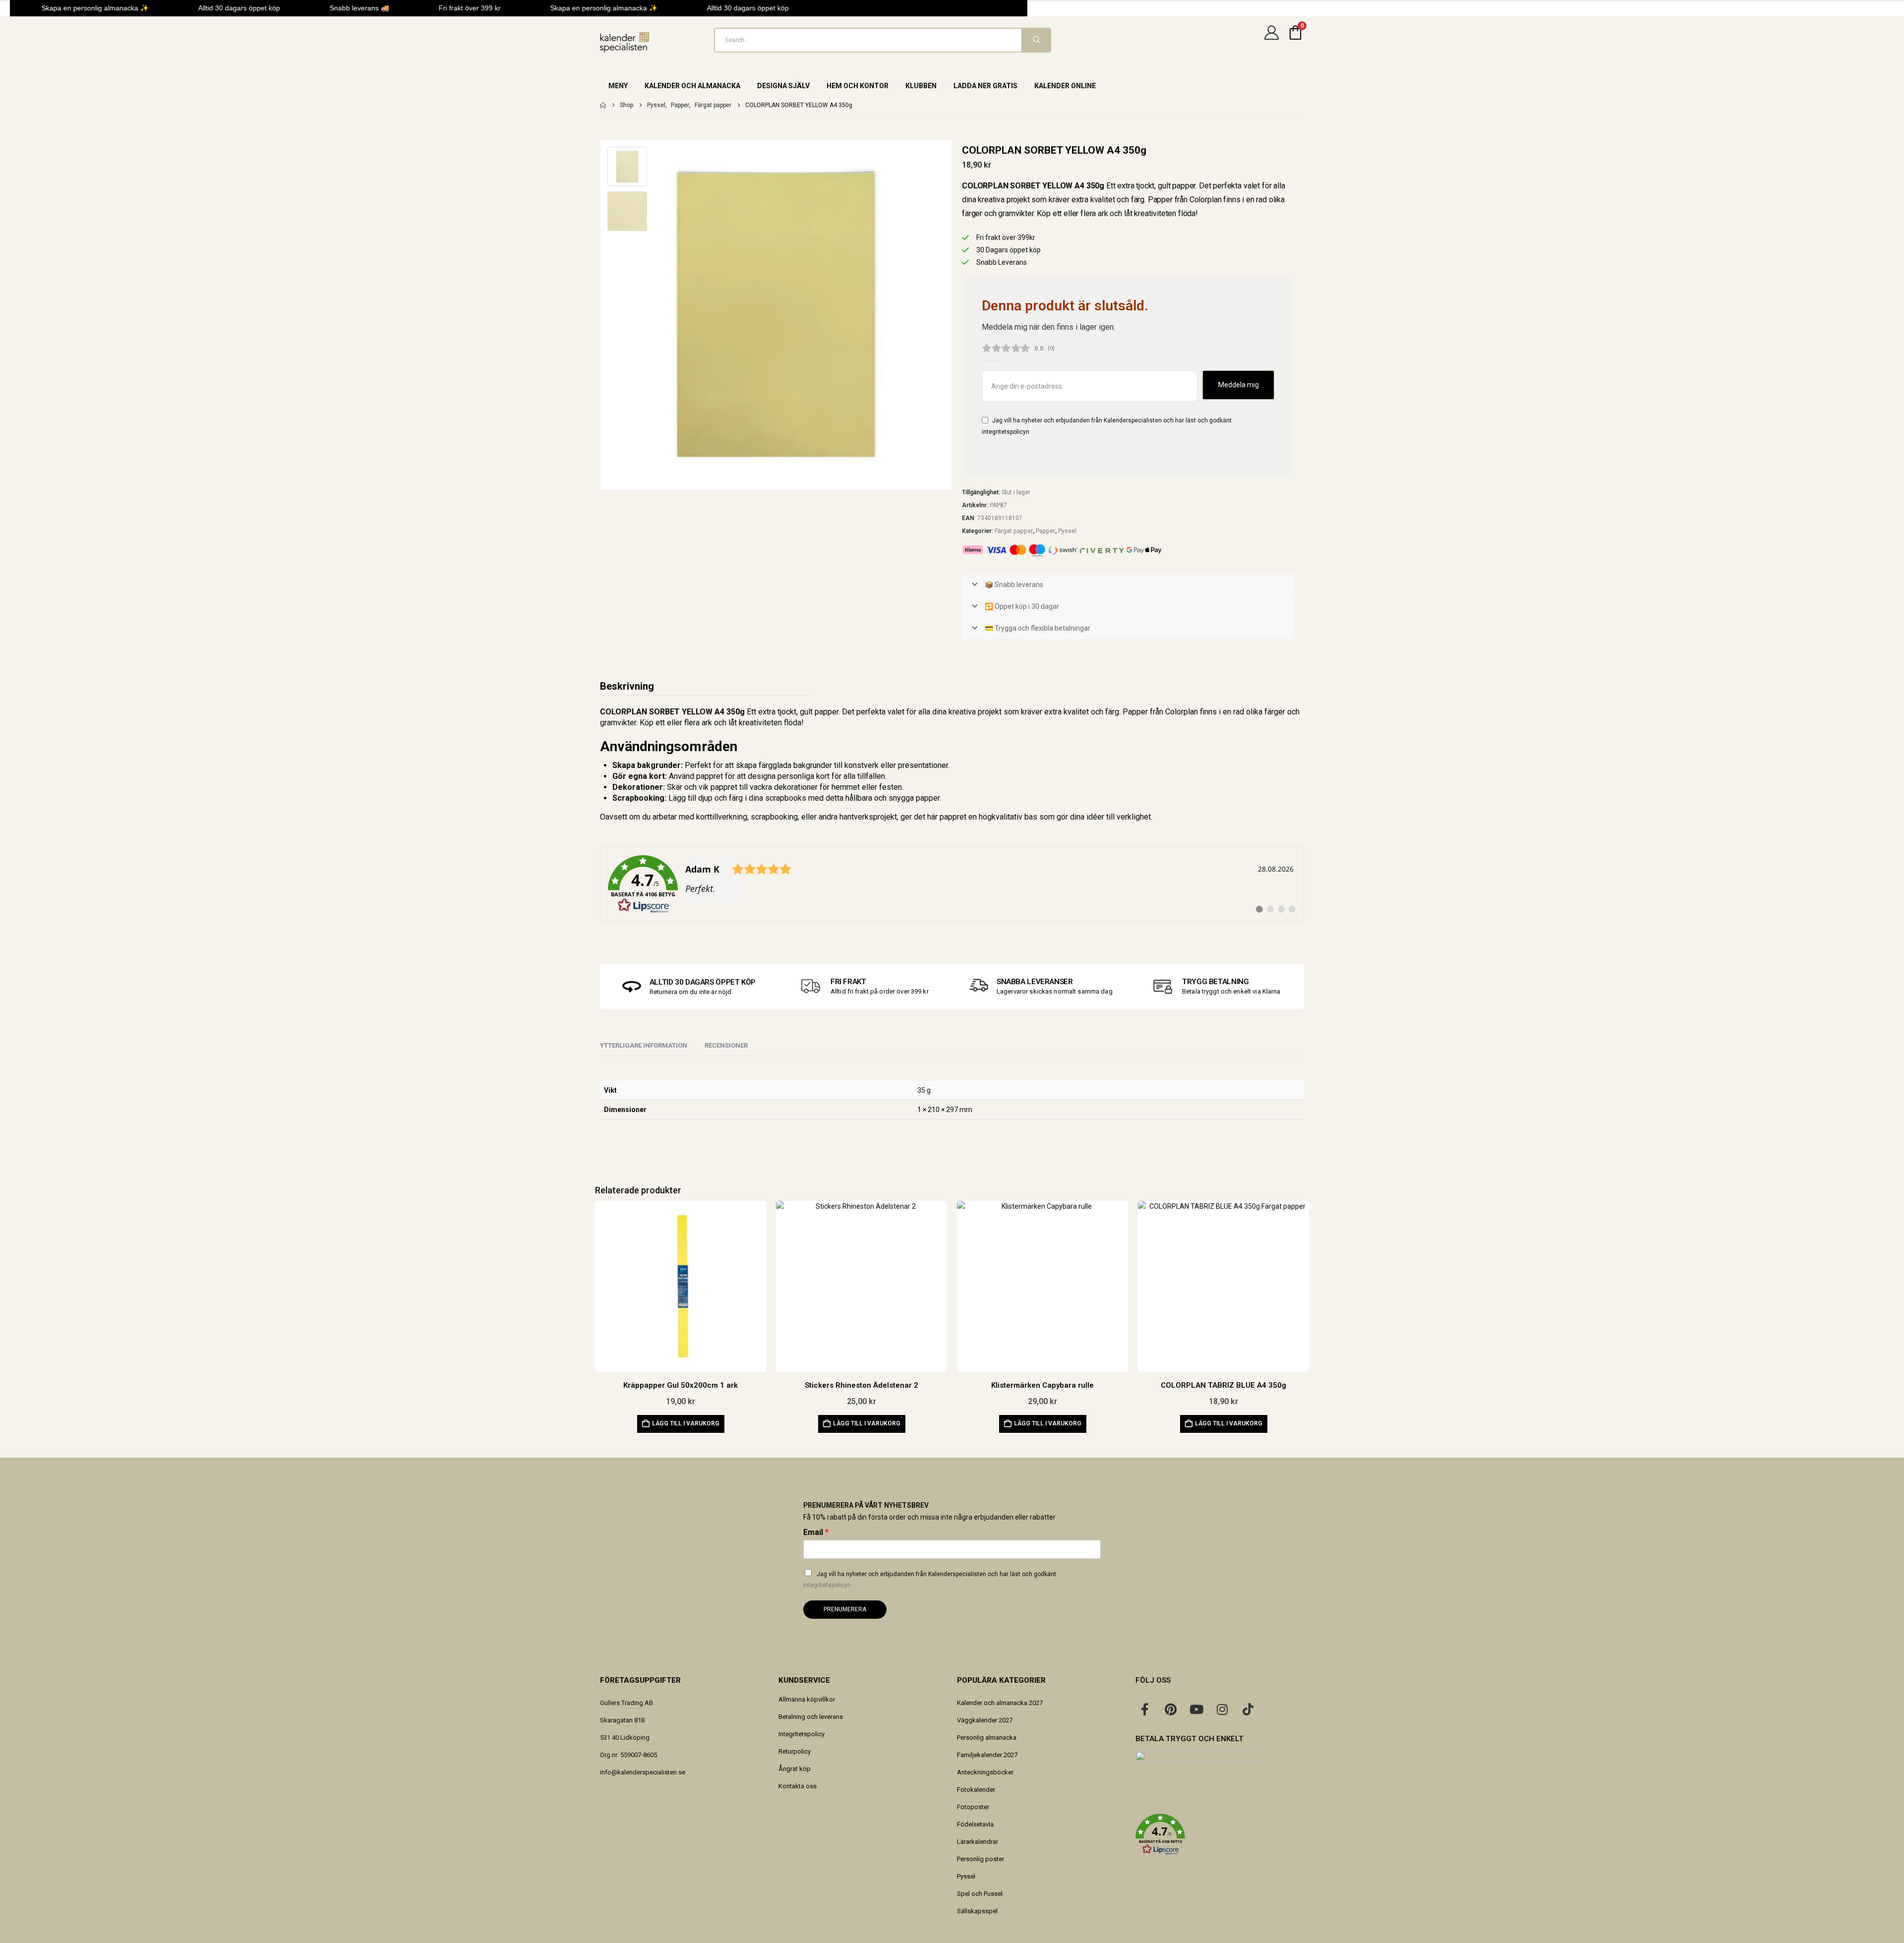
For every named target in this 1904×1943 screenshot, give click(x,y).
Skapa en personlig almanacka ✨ (73, 8)
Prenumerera (845, 1609)
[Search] (1036, 40)
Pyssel (1067, 531)
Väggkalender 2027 (985, 1720)
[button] (1220, 1834)
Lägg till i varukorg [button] (686, 1423)
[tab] (726, 1046)
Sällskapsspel (977, 1911)
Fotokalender (976, 1790)
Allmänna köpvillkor (807, 1699)
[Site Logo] (625, 42)
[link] (952, 884)
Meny (618, 86)
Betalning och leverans (811, 1717)
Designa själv (783, 86)
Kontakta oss (798, 1786)
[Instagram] (1222, 1709)
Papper (1045, 531)
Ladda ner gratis (985, 86)
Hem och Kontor (858, 86)
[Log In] (1271, 40)
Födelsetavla (975, 1824)
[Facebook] (1145, 1709)
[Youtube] (1196, 1709)
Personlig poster (981, 1859)
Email (816, 1532)
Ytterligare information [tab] (644, 1045)
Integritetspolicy (802, 1734)
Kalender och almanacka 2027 (1000, 1703)
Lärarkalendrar (978, 1842)
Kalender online (1065, 86)
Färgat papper (1014, 531)
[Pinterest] (1171, 1709)
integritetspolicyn (1006, 432)
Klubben (921, 86)
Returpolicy (795, 1751)
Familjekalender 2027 (987, 1755)
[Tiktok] (1248, 1709)
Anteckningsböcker (985, 1772)
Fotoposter (973, 1807)
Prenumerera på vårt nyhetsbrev (866, 1505)
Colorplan (1182, 712)
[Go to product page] (681, 1286)
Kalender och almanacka (692, 86)
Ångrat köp (795, 1769)
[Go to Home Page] (603, 105)
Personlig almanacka (987, 1737)
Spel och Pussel (980, 1894)
